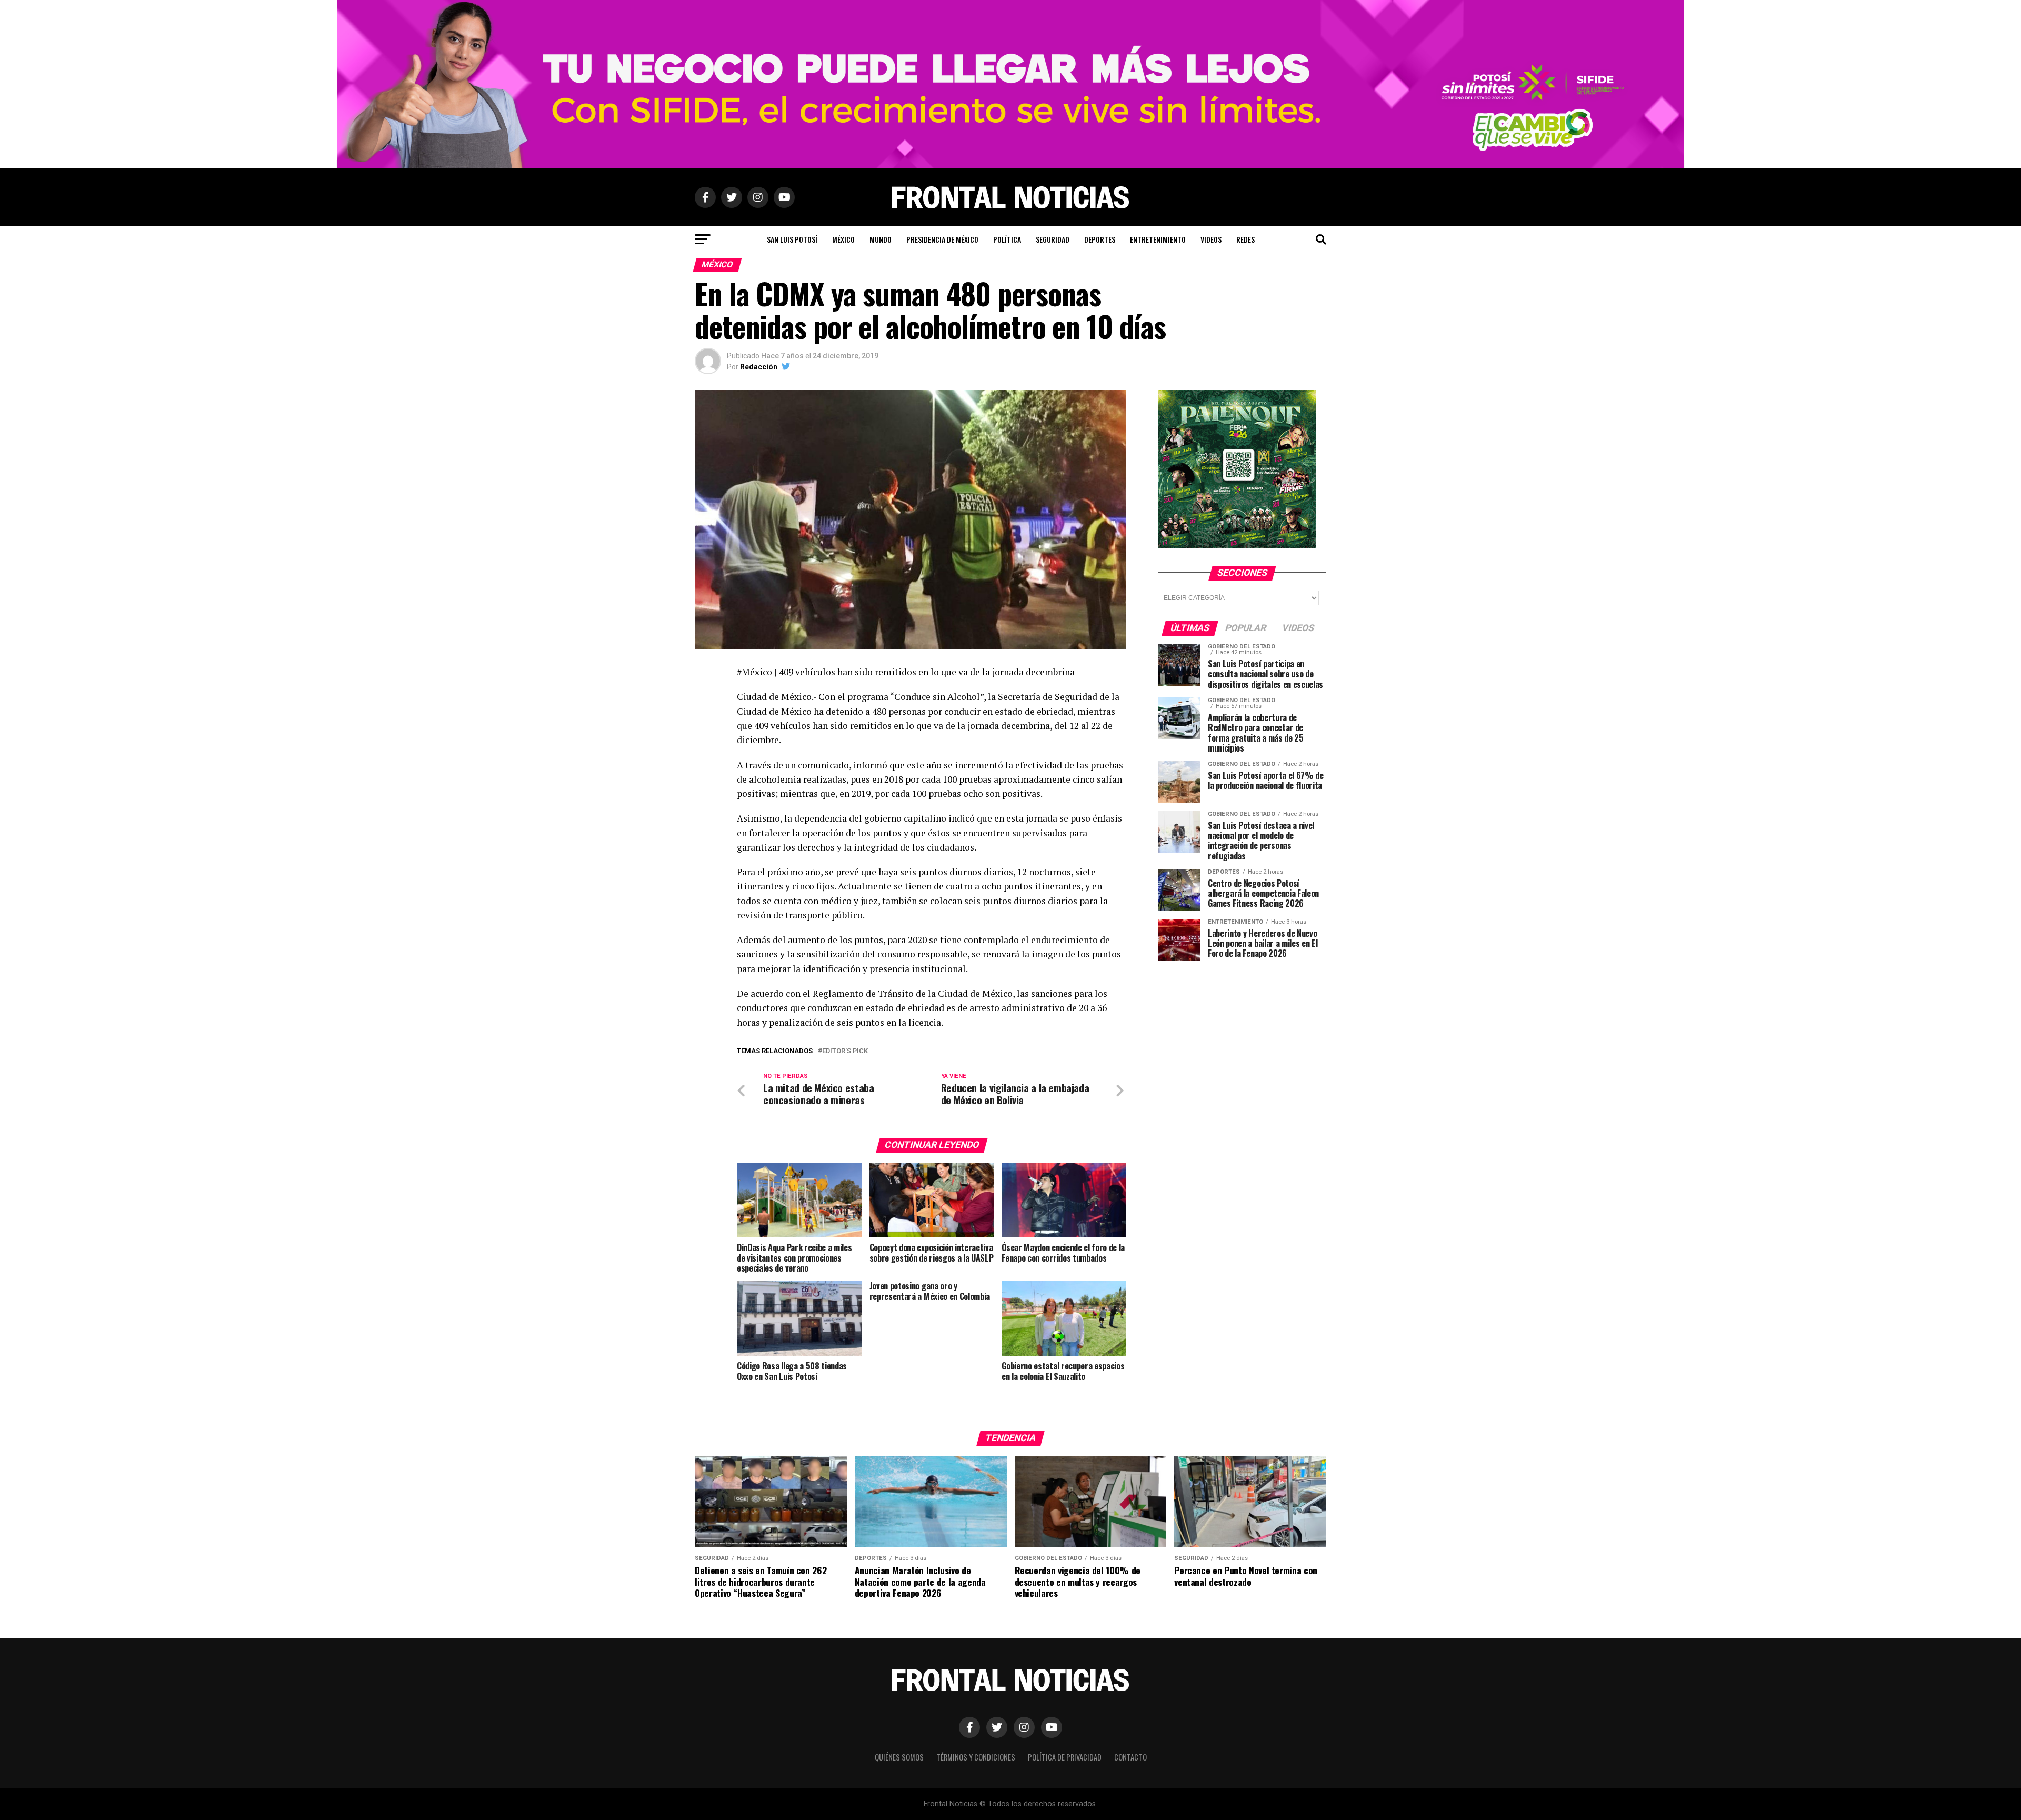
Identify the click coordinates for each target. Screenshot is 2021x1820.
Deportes (1100, 239)
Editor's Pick (845, 1051)
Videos (1211, 239)
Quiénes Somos (899, 1757)
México (843, 239)
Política (1007, 239)
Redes (1245, 239)
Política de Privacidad (1065, 1757)
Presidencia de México (942, 239)
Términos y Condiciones (976, 1757)
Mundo (881, 239)
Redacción (759, 367)
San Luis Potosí (792, 239)
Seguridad (1053, 239)
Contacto (1130, 1757)
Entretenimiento (1158, 239)
